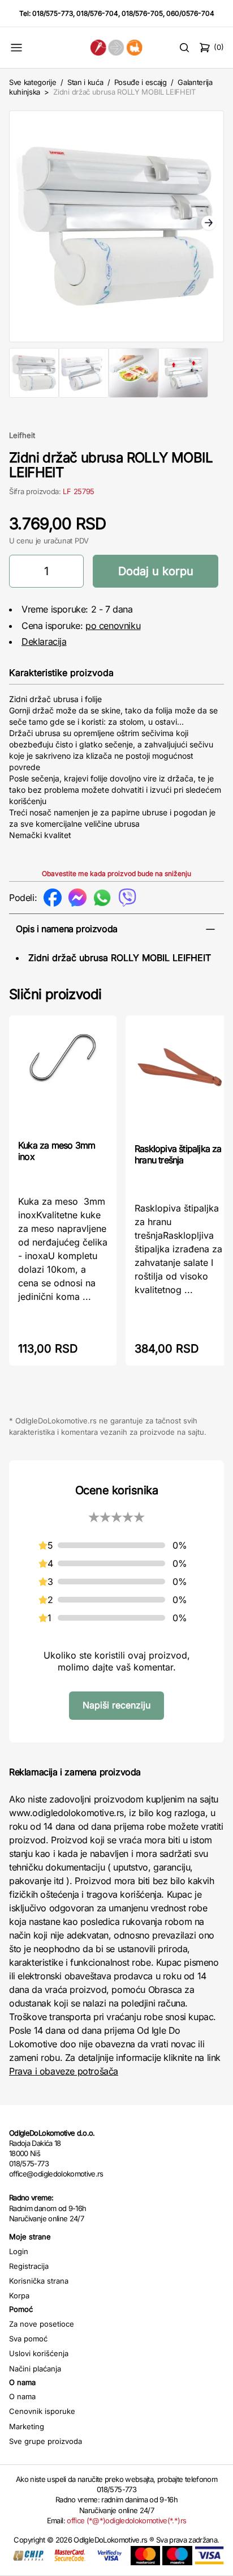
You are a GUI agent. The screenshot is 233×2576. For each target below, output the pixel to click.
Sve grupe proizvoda (46, 2441)
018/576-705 (142, 13)
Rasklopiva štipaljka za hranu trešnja (178, 1154)
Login (19, 2251)
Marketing (27, 2426)
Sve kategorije (33, 82)
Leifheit (22, 435)
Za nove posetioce (42, 2324)
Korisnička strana (39, 2281)
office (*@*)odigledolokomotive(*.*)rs (126, 2520)
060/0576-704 (190, 13)
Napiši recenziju (116, 1705)
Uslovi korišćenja (39, 2353)
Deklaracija (44, 641)
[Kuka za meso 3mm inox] (63, 1076)
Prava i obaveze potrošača (64, 2071)
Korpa (19, 2296)
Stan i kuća (85, 82)
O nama (22, 2396)
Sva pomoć (28, 2339)
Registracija (29, 2266)
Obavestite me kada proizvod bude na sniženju (116, 873)
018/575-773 (53, 13)
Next (209, 224)
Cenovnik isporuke (42, 2411)
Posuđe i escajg (141, 82)
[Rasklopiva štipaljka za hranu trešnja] (179, 1078)
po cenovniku (113, 626)
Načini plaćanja (35, 2369)
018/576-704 (97, 13)
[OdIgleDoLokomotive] (117, 47)
